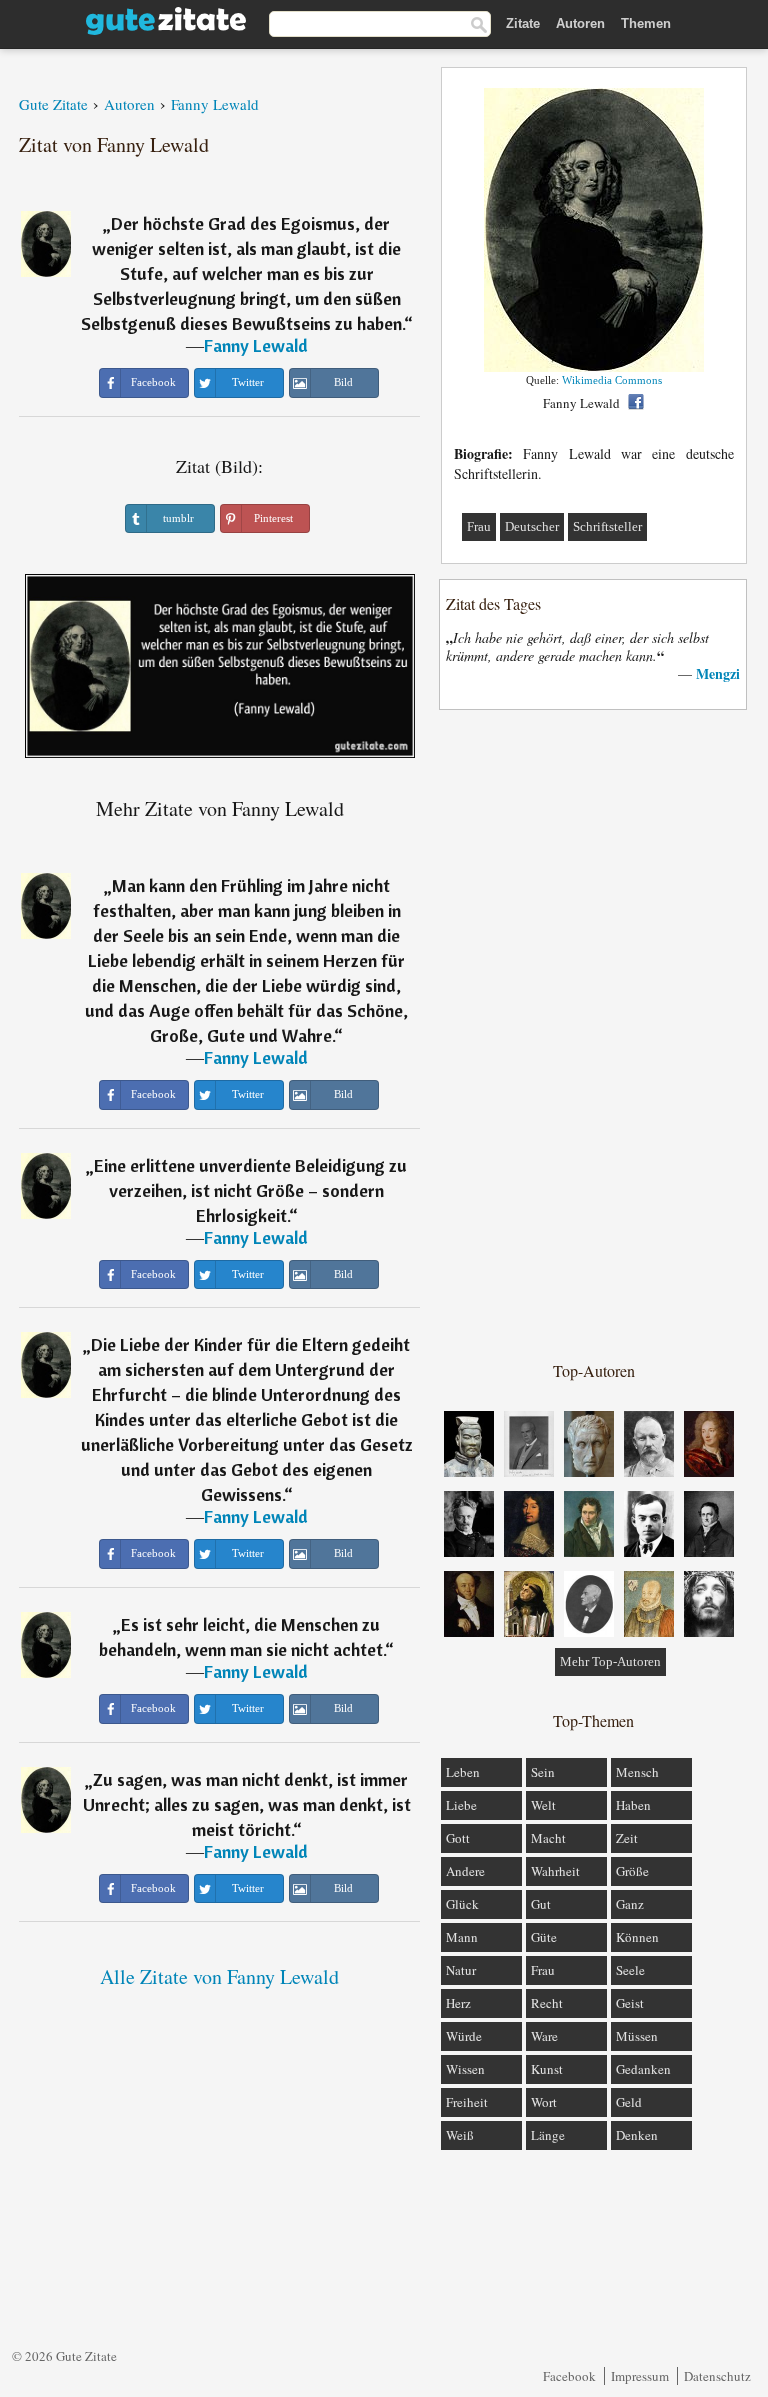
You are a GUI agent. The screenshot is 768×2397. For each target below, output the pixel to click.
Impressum (640, 2376)
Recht (547, 2003)
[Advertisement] (594, 1034)
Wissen (465, 2069)
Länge (548, 2135)
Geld (629, 2102)
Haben (633, 1805)
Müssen (637, 2036)
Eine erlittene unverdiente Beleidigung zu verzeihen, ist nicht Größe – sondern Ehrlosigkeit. (250, 1190)
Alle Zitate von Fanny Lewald (219, 1976)
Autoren (580, 23)
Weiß (460, 2135)
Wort (544, 2102)
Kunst (547, 2069)
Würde (464, 2036)
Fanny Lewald (256, 345)
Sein (543, 1772)
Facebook (569, 2376)
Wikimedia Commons (612, 380)
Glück (462, 1904)
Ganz (630, 1904)
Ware (544, 2036)
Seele (630, 1970)
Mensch (637, 1772)
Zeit (627, 1838)
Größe (632, 1871)
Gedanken (643, 2069)
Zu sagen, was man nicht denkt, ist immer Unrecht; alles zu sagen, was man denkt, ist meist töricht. (247, 1804)
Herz (458, 2003)
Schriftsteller (607, 526)
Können (637, 1937)
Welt (543, 1805)
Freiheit (467, 2102)
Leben (463, 1772)
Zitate (523, 23)
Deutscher (532, 526)
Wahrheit (555, 1871)
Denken (637, 2135)
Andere (465, 1871)
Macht (548, 1838)
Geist (630, 2003)
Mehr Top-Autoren (610, 1661)
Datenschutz (717, 2376)
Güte (544, 1937)
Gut (541, 1904)
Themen (646, 23)
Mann (462, 1937)
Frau (479, 526)
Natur (461, 1970)
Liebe (461, 1805)
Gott (458, 1838)
